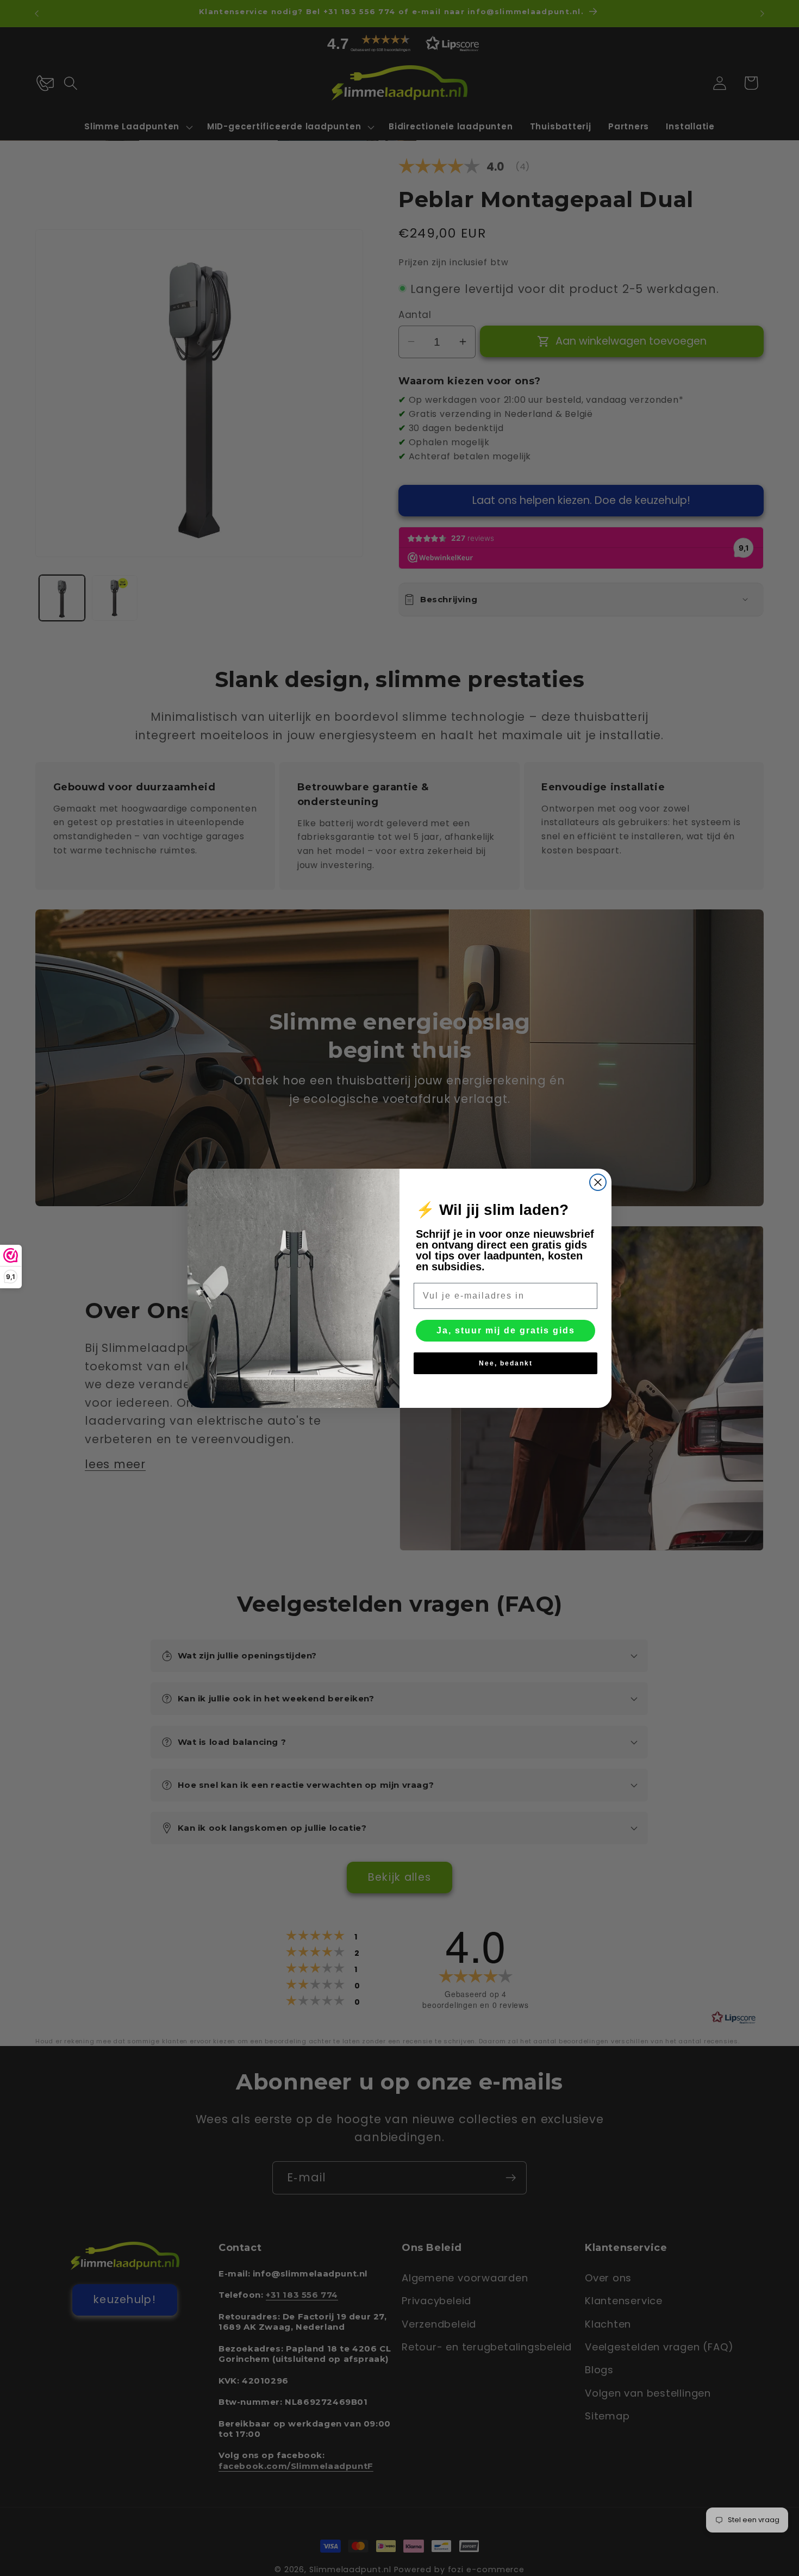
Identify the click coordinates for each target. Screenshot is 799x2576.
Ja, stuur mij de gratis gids (506, 1330)
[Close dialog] (598, 1182)
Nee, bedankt (506, 1363)
